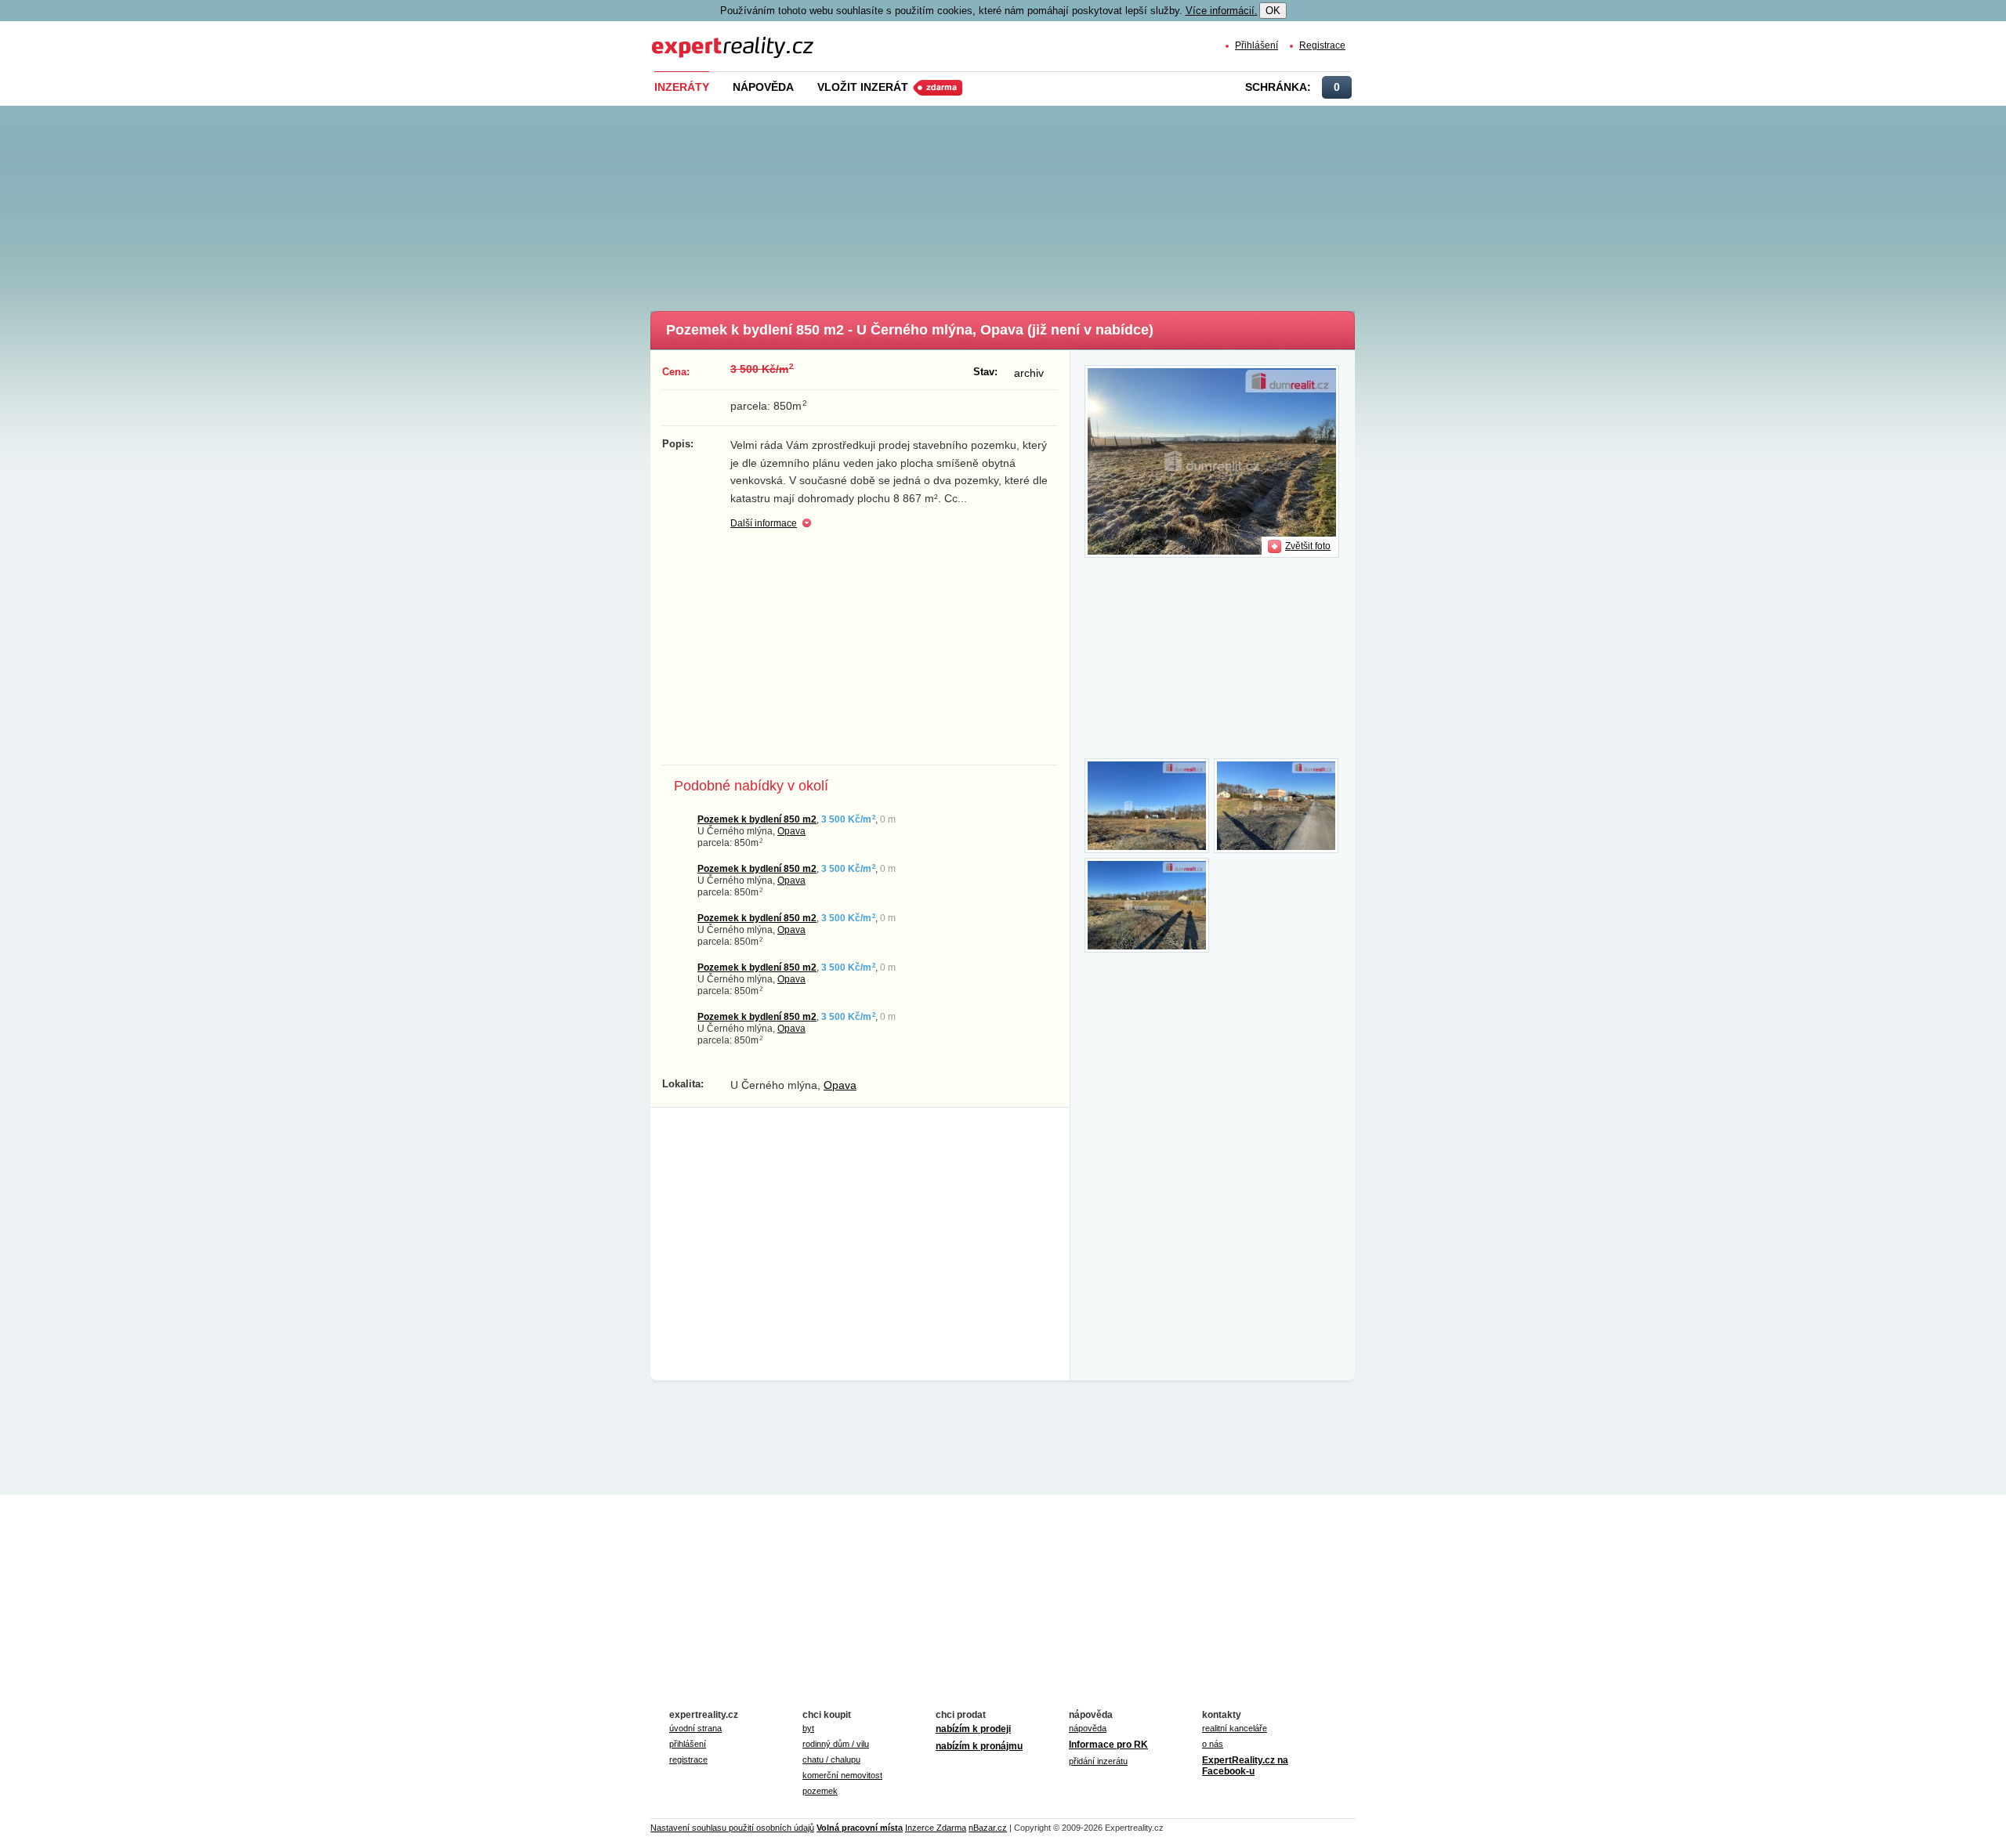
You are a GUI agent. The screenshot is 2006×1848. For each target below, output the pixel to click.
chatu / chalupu (831, 1759)
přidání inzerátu (1098, 1761)
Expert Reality (681, 38)
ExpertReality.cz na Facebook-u (1245, 1766)
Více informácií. (1222, 11)
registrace (688, 1759)
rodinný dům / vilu (836, 1744)
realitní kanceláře (1235, 1728)
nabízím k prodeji (973, 1729)
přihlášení (688, 1744)
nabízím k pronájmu (979, 1746)
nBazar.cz (988, 1828)
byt (808, 1728)
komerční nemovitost (842, 1775)
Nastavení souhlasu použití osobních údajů (732, 1828)
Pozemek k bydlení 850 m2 (757, 819)
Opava (791, 831)
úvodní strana (695, 1728)
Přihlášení (1256, 45)
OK (1273, 11)
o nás (1213, 1744)
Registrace (1322, 45)
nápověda (1088, 1728)
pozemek (820, 1791)
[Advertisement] (1029, 204)
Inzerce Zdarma (936, 1828)
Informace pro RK (1108, 1745)
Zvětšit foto (1308, 546)
